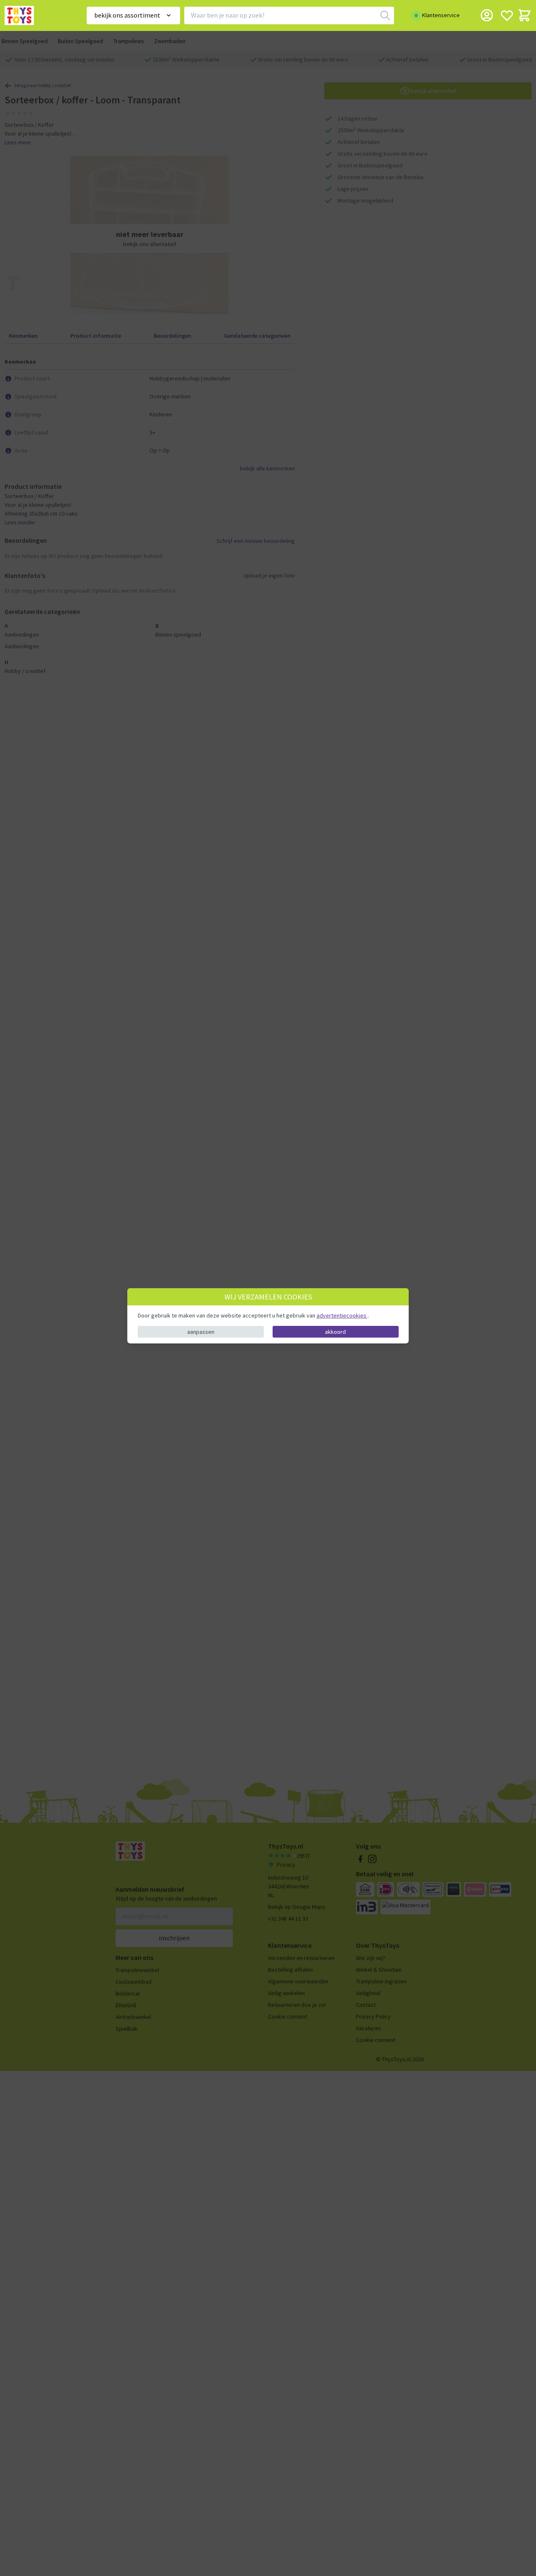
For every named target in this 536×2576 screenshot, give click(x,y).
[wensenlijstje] (507, 15)
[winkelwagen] (524, 15)
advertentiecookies (342, 1315)
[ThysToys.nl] (34, 15)
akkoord (335, 1331)
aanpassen (201, 1331)
